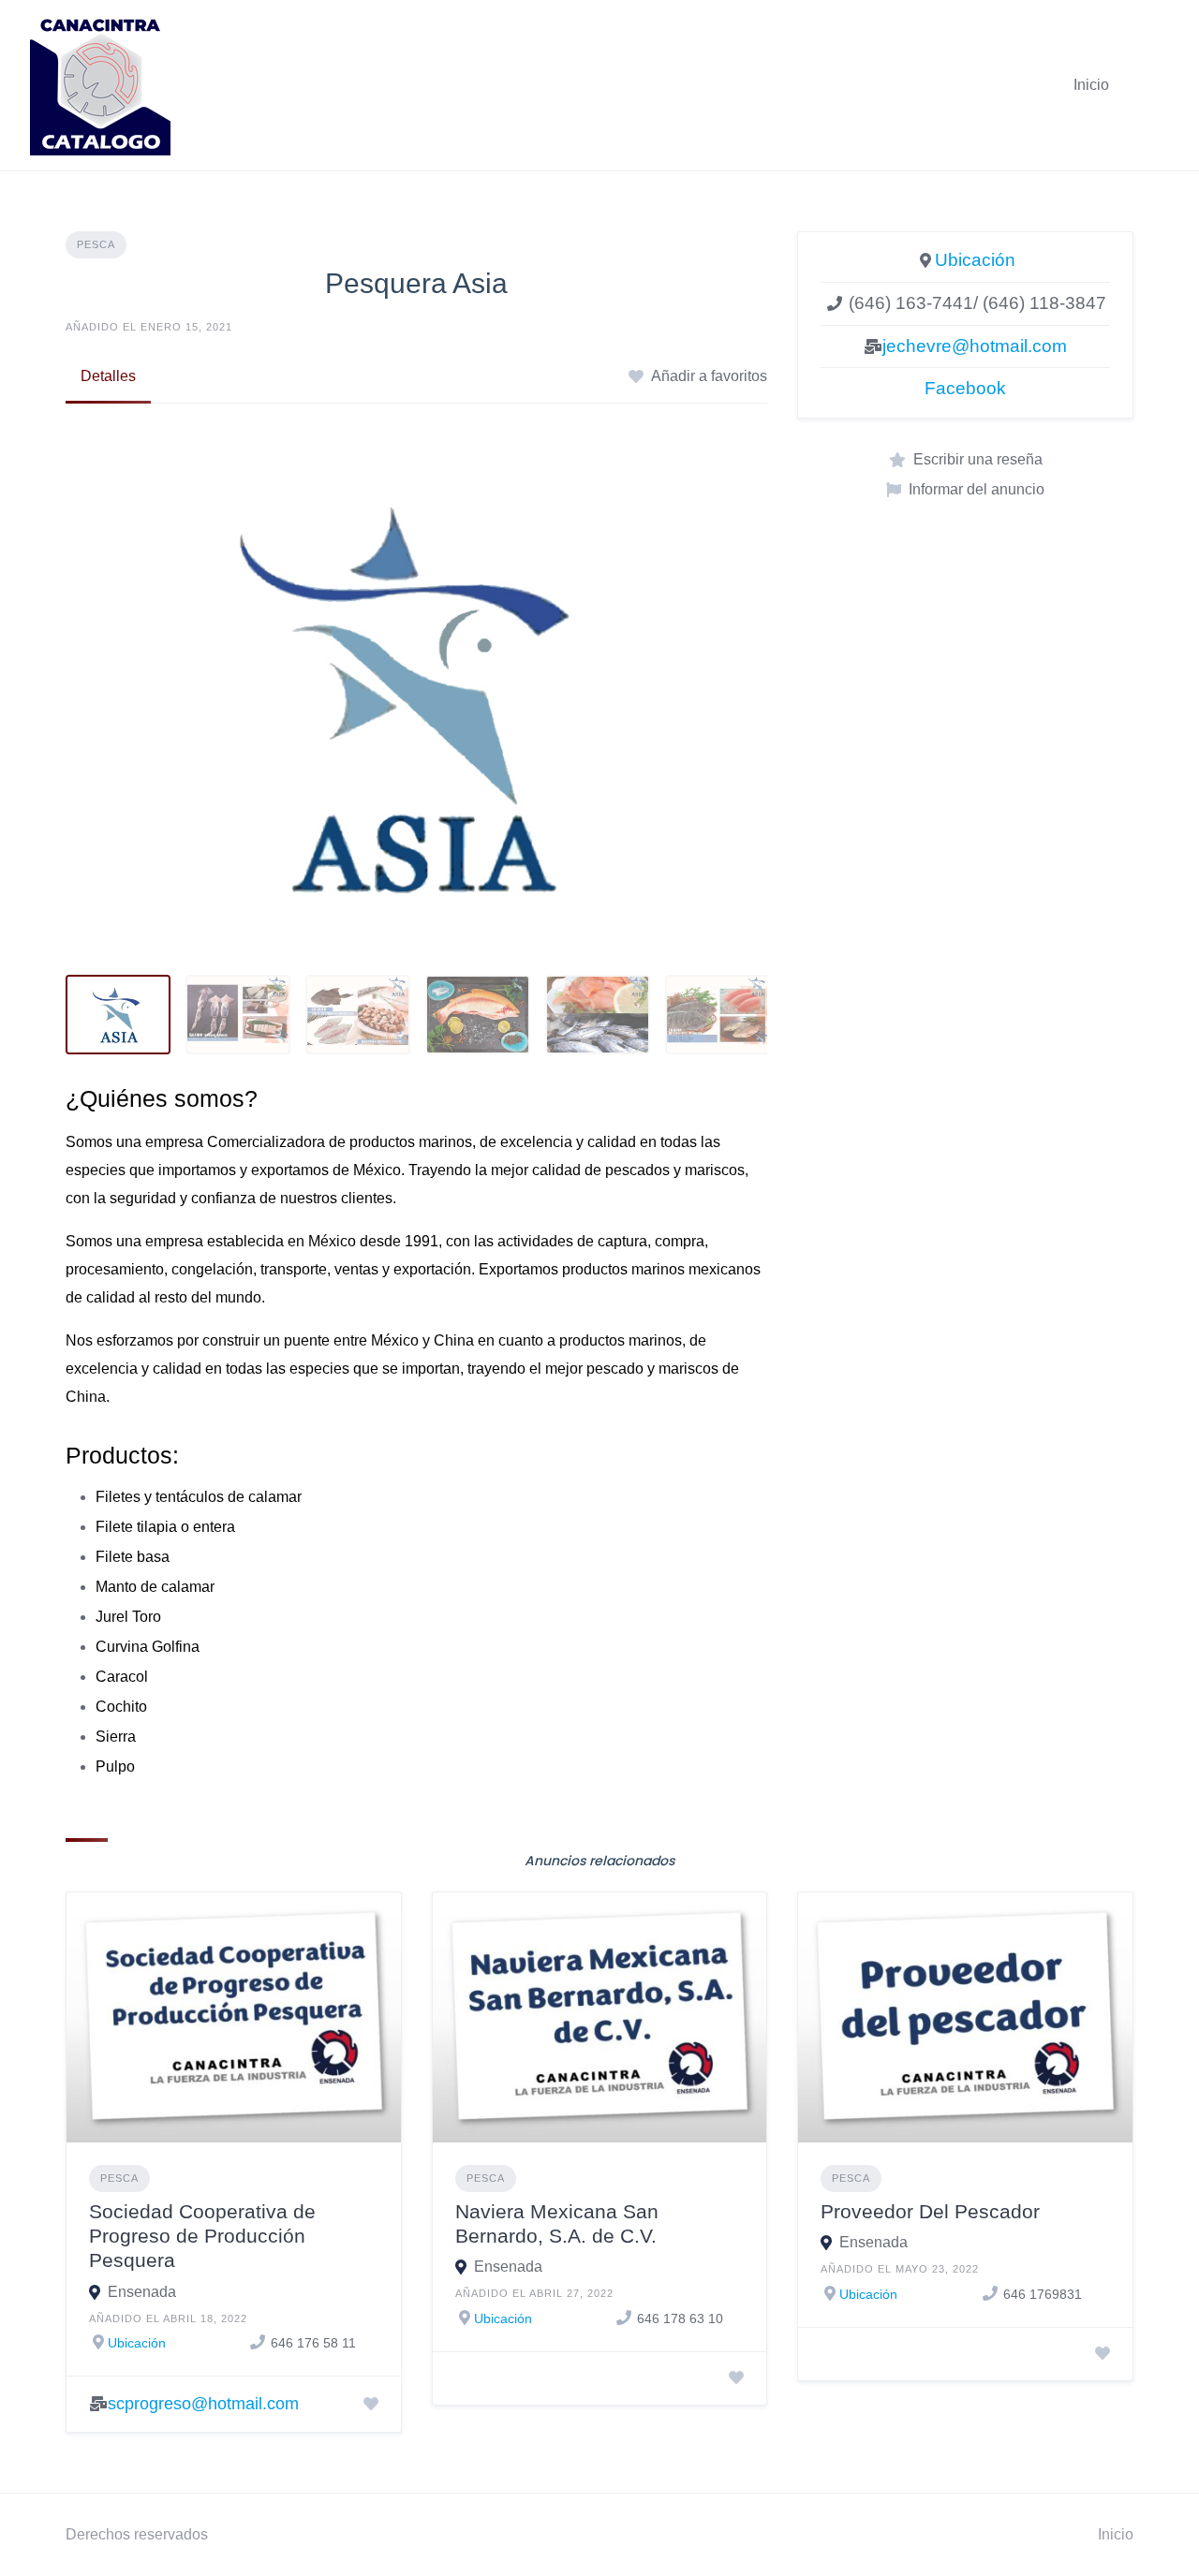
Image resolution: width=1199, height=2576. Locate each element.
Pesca (96, 244)
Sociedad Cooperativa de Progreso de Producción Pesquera (202, 2236)
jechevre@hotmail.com (975, 346)
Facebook (965, 388)
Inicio (1091, 85)
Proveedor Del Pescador (930, 2211)
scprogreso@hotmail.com (203, 2404)
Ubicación (975, 260)
